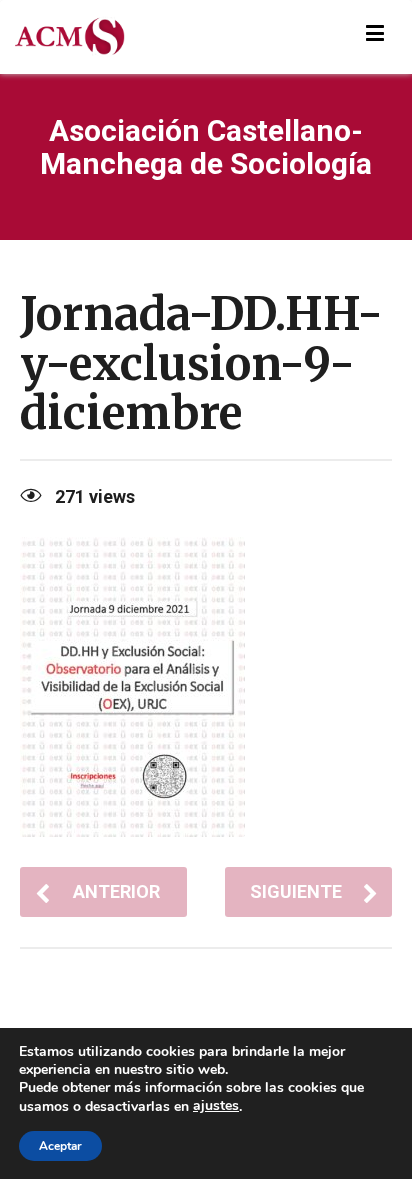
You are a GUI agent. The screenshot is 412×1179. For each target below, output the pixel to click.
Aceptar (60, 1146)
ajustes (216, 1106)
